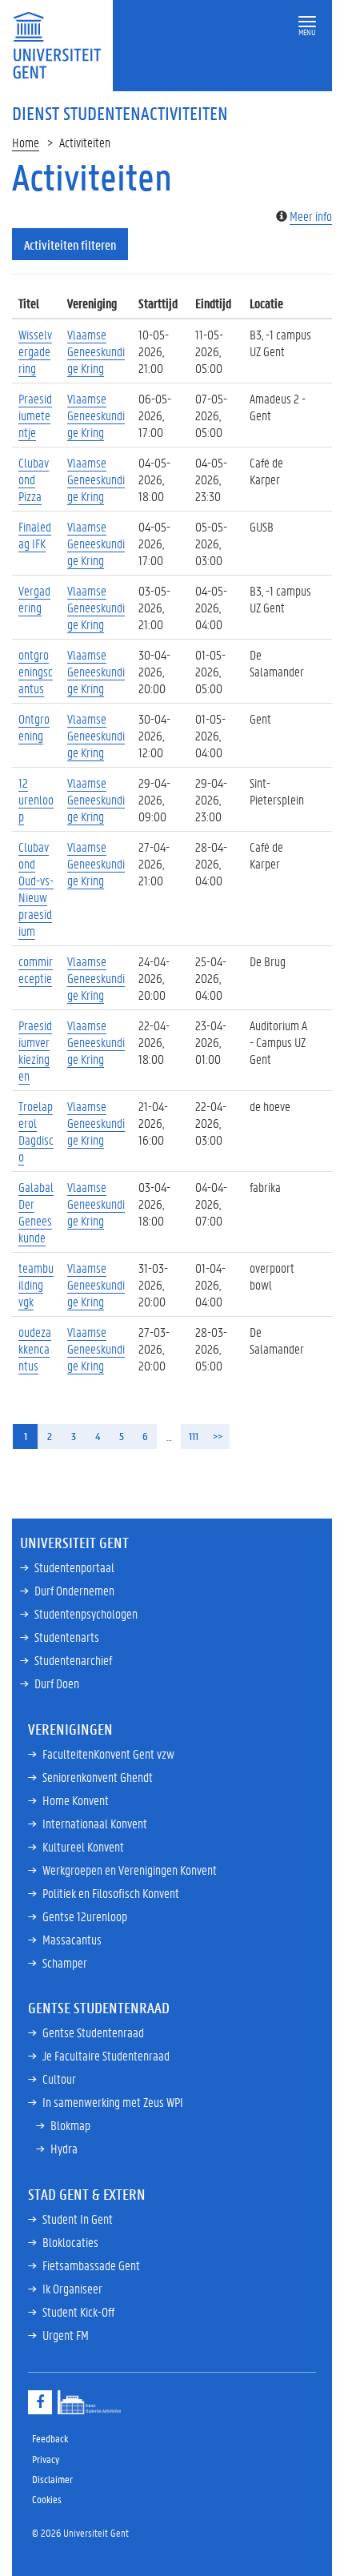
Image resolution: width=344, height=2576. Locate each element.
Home (26, 142)
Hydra (64, 2148)
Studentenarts (67, 1637)
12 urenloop (36, 799)
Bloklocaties (70, 2242)
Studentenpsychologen (86, 1613)
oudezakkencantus (35, 1348)
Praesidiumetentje (35, 415)
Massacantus (72, 1939)
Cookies (47, 2499)
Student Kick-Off (78, 2311)
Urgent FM (66, 2335)
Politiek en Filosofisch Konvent (111, 1893)
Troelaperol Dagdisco (36, 1131)
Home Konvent (76, 1800)
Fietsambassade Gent (91, 2265)
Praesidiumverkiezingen (35, 1050)
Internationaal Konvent (95, 1823)
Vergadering (34, 599)
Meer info (311, 216)
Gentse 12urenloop (85, 1916)
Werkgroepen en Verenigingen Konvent (130, 1870)
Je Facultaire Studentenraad (106, 2055)
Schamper (65, 1962)
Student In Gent (78, 2219)
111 (194, 1436)
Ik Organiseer (72, 2288)
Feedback (50, 2438)
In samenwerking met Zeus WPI (113, 2102)
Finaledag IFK (35, 535)
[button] (307, 22)
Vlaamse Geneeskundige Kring (96, 351)
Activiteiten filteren (70, 245)
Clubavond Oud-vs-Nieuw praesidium (36, 889)
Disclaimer (52, 2479)
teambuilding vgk (36, 1284)
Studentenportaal (74, 1567)
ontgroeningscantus (36, 671)
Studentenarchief (73, 1660)
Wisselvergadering (35, 351)
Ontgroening (34, 727)
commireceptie (36, 969)
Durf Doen (57, 1683)
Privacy (46, 2459)
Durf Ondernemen (74, 1590)
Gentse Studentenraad (93, 2032)
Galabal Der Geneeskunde (36, 1212)
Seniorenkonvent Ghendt (98, 1777)
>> (218, 1436)
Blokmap (70, 2125)
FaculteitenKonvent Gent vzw (108, 1753)
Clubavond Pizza (34, 479)
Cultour (59, 2078)
